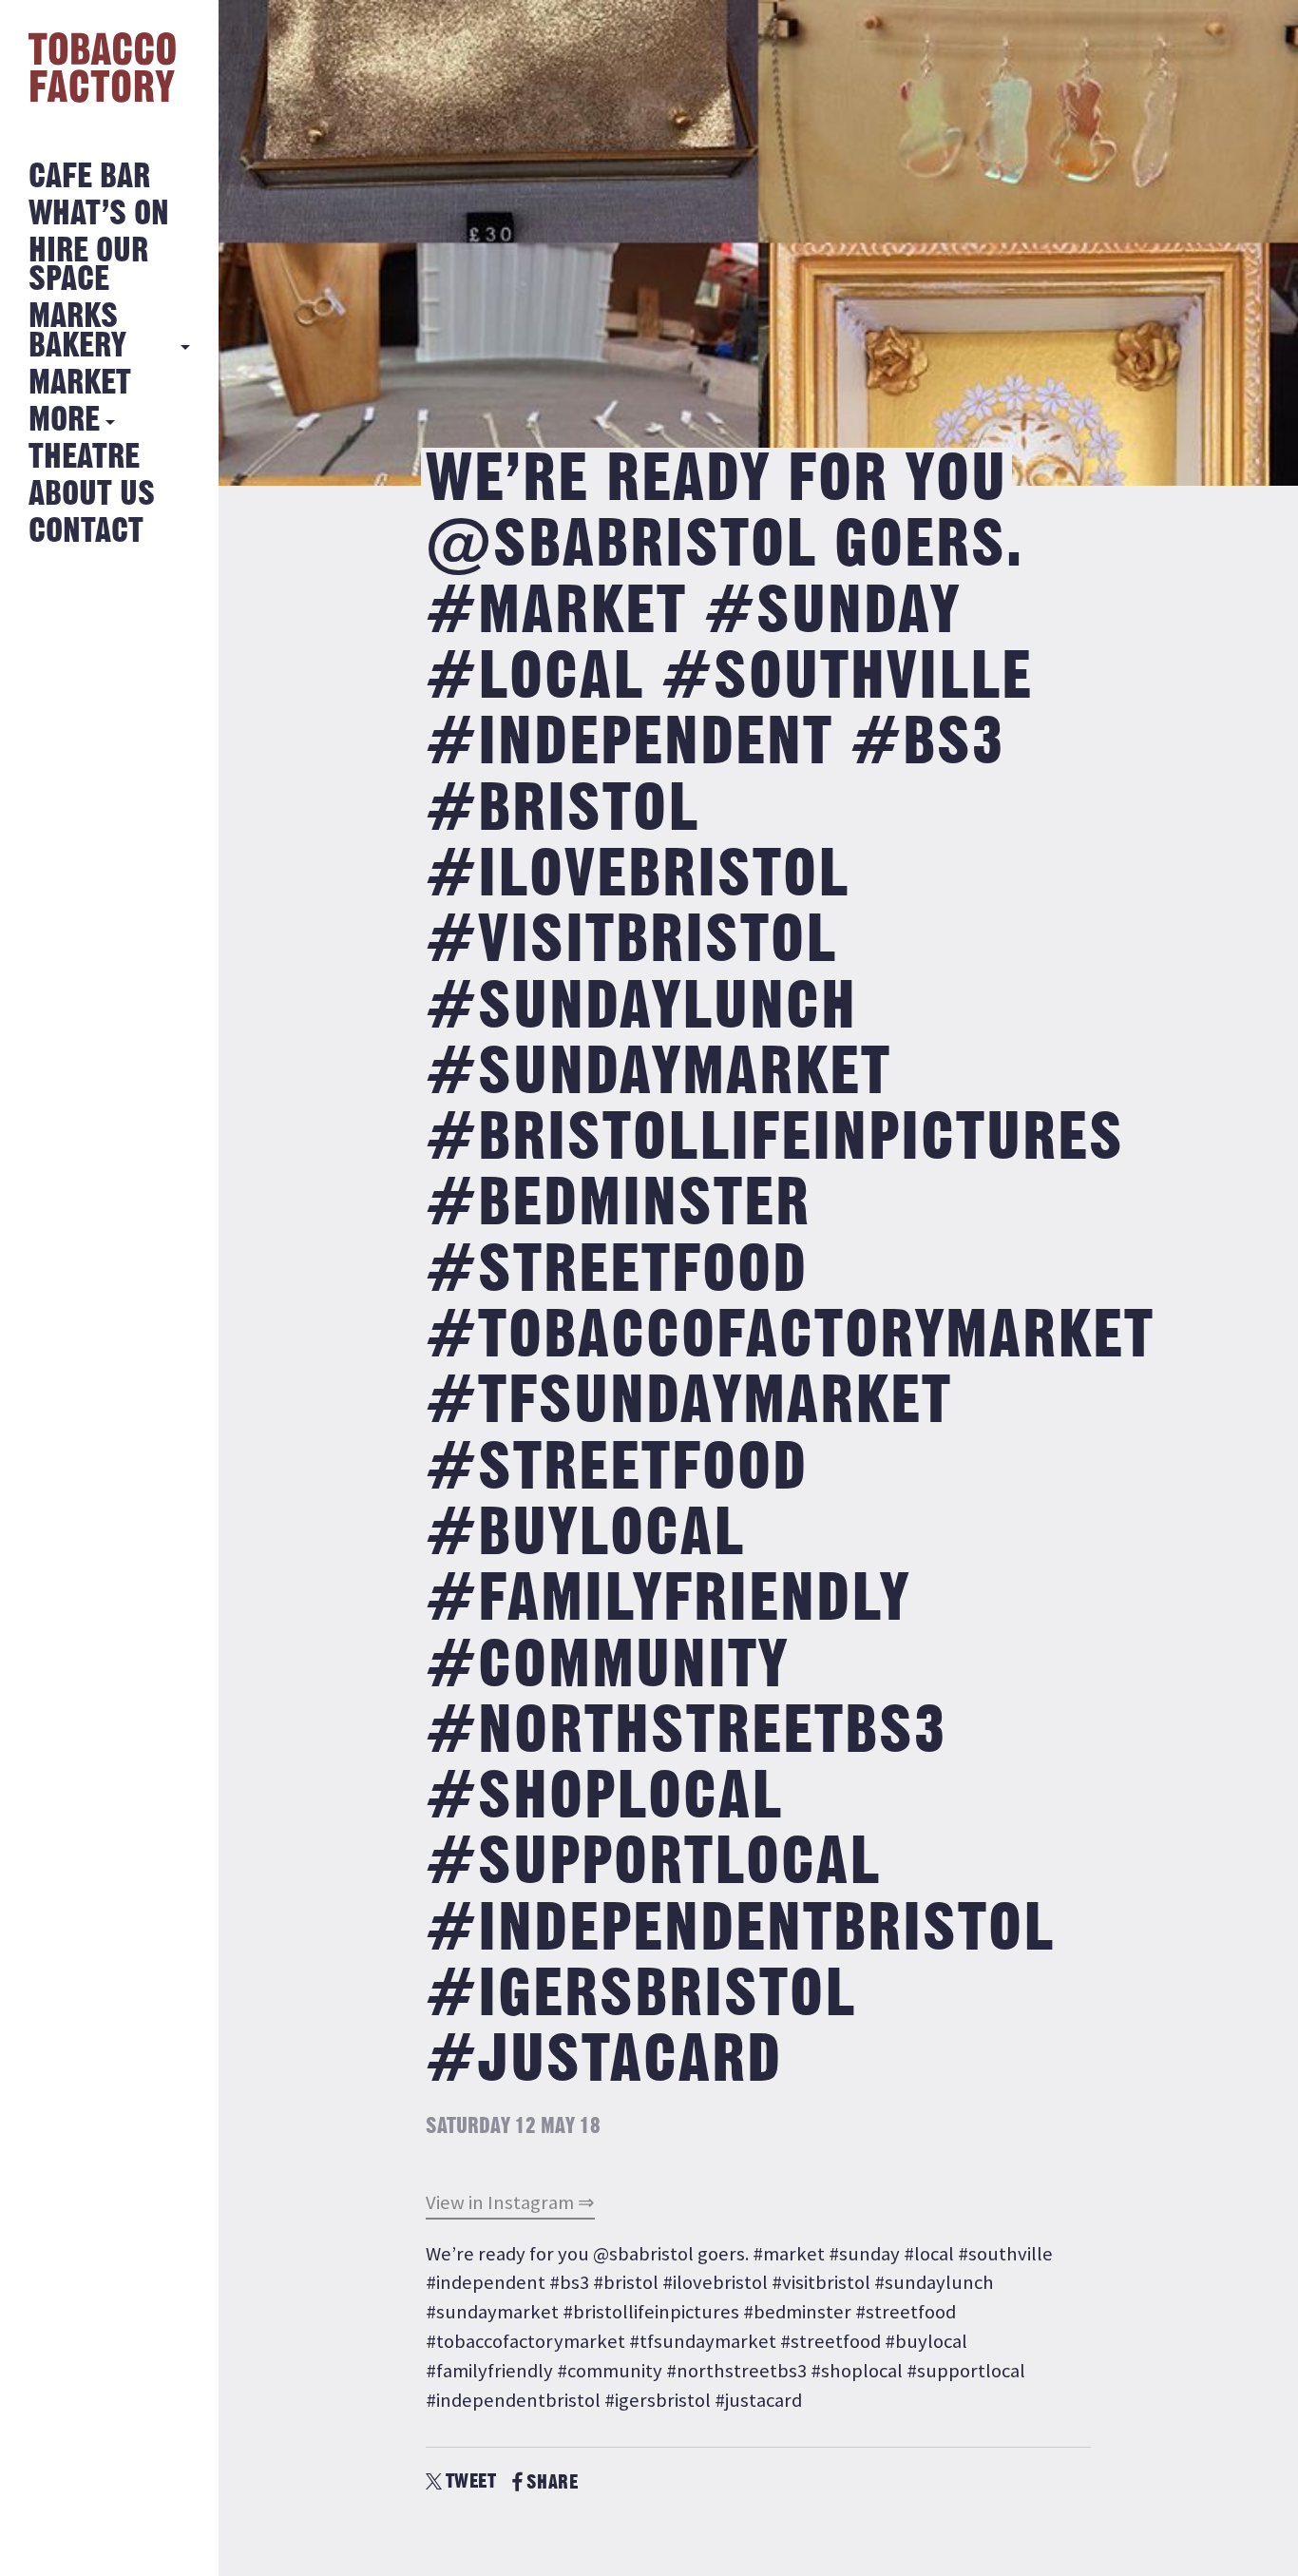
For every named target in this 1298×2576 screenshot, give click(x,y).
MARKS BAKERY (77, 331)
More (64, 421)
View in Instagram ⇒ (510, 2202)
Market (80, 384)
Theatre (84, 458)
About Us (92, 495)
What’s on (99, 214)
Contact (86, 532)
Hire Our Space (88, 266)
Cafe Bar (89, 177)
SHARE (552, 2482)
